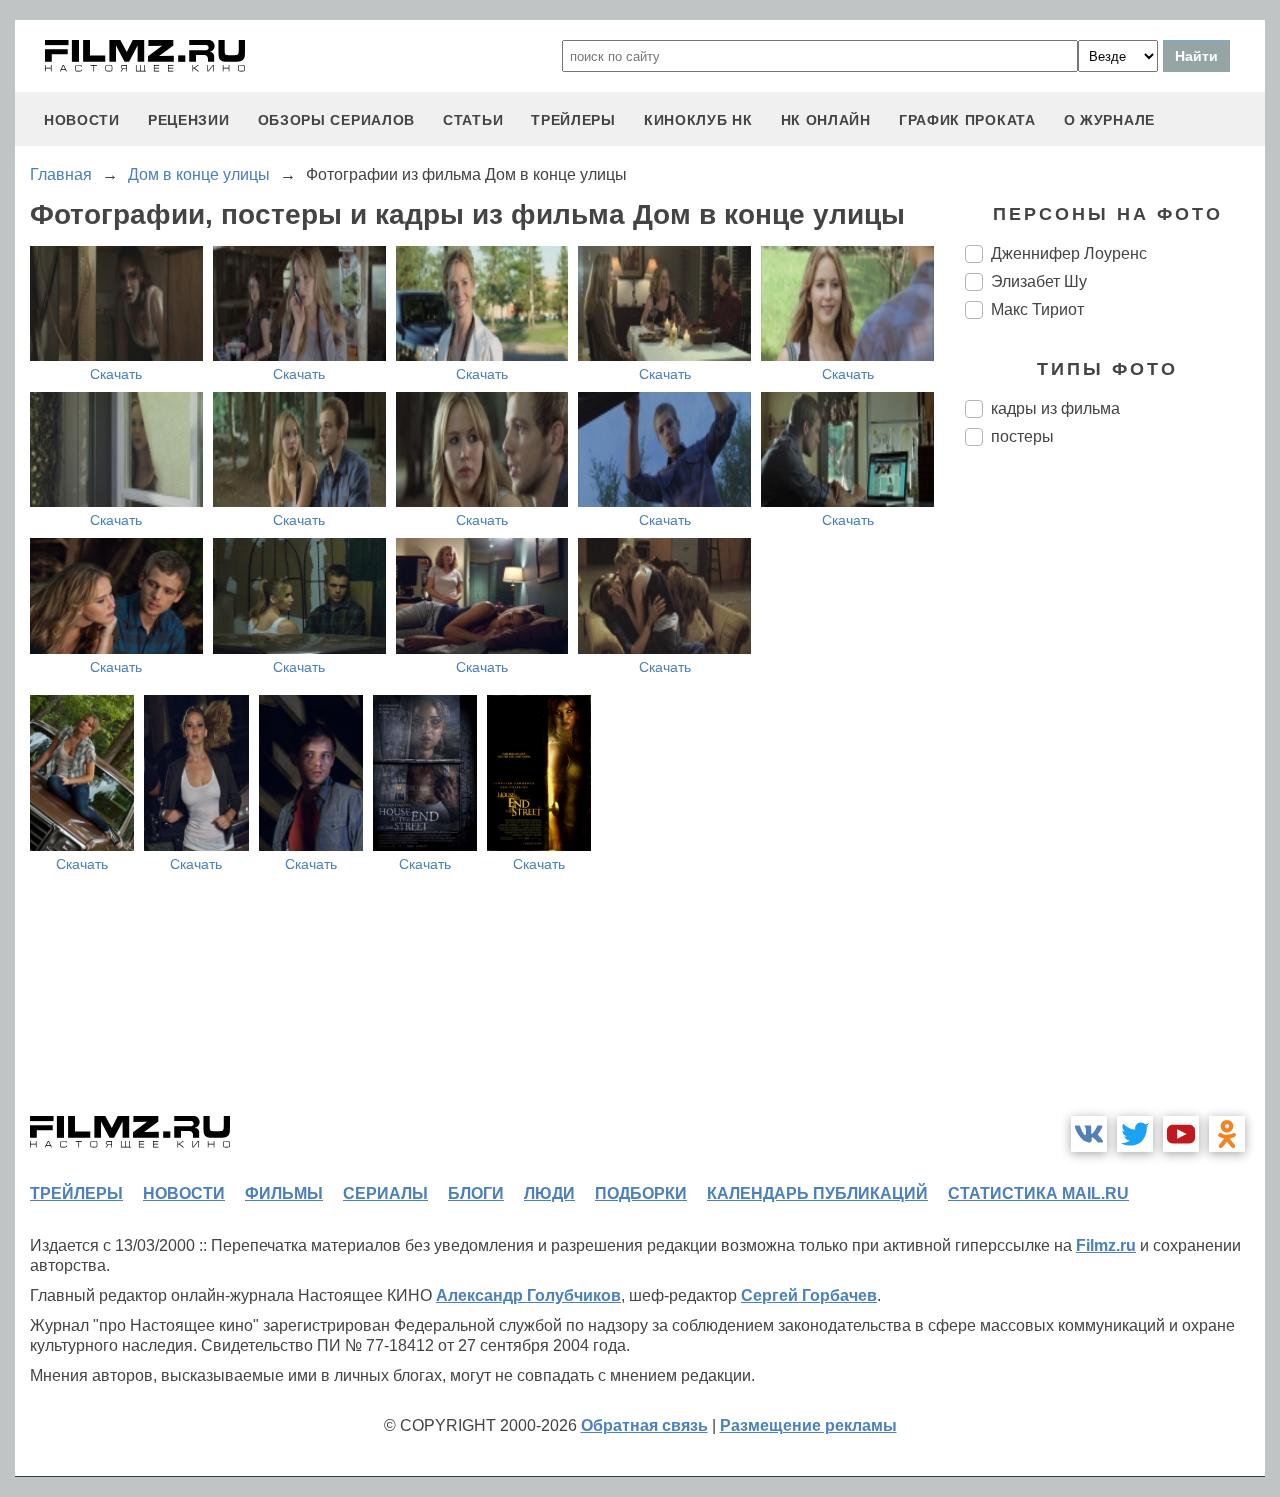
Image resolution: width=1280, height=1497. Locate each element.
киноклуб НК (698, 120)
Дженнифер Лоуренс (1069, 253)
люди (549, 1193)
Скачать (116, 374)
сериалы (385, 1193)
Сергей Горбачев (809, 1295)
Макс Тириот (1037, 309)
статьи (473, 120)
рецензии (189, 120)
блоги (476, 1193)
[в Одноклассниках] (1227, 1134)
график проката (967, 120)
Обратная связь (644, 1425)
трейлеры (573, 120)
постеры (1022, 436)
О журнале (1109, 120)
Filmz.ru (1106, 1245)
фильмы (284, 1193)
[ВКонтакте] (1089, 1134)
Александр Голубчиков (528, 1295)
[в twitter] (1135, 1134)
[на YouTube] (1181, 1134)
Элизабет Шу (1039, 281)
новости (82, 120)
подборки (641, 1193)
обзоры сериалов (337, 120)
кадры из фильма (1055, 408)
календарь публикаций (817, 1193)
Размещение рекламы (808, 1425)
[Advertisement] (1115, 796)
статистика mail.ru (1038, 1193)
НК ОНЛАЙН (826, 120)
